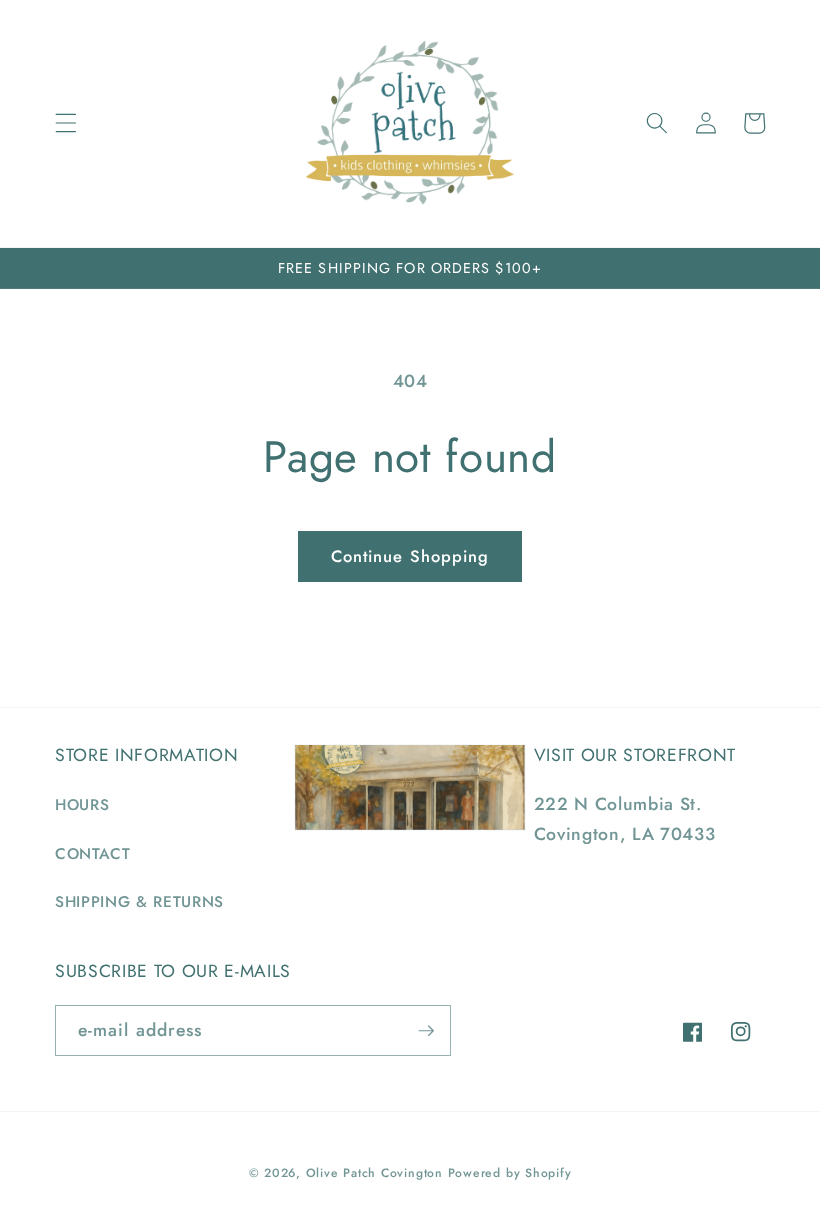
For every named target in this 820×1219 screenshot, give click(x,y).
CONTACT (93, 854)
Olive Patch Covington (374, 1173)
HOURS (82, 805)
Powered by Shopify (510, 1173)
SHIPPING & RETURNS (139, 902)
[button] (66, 123)
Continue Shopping (410, 556)
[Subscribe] (426, 1031)
